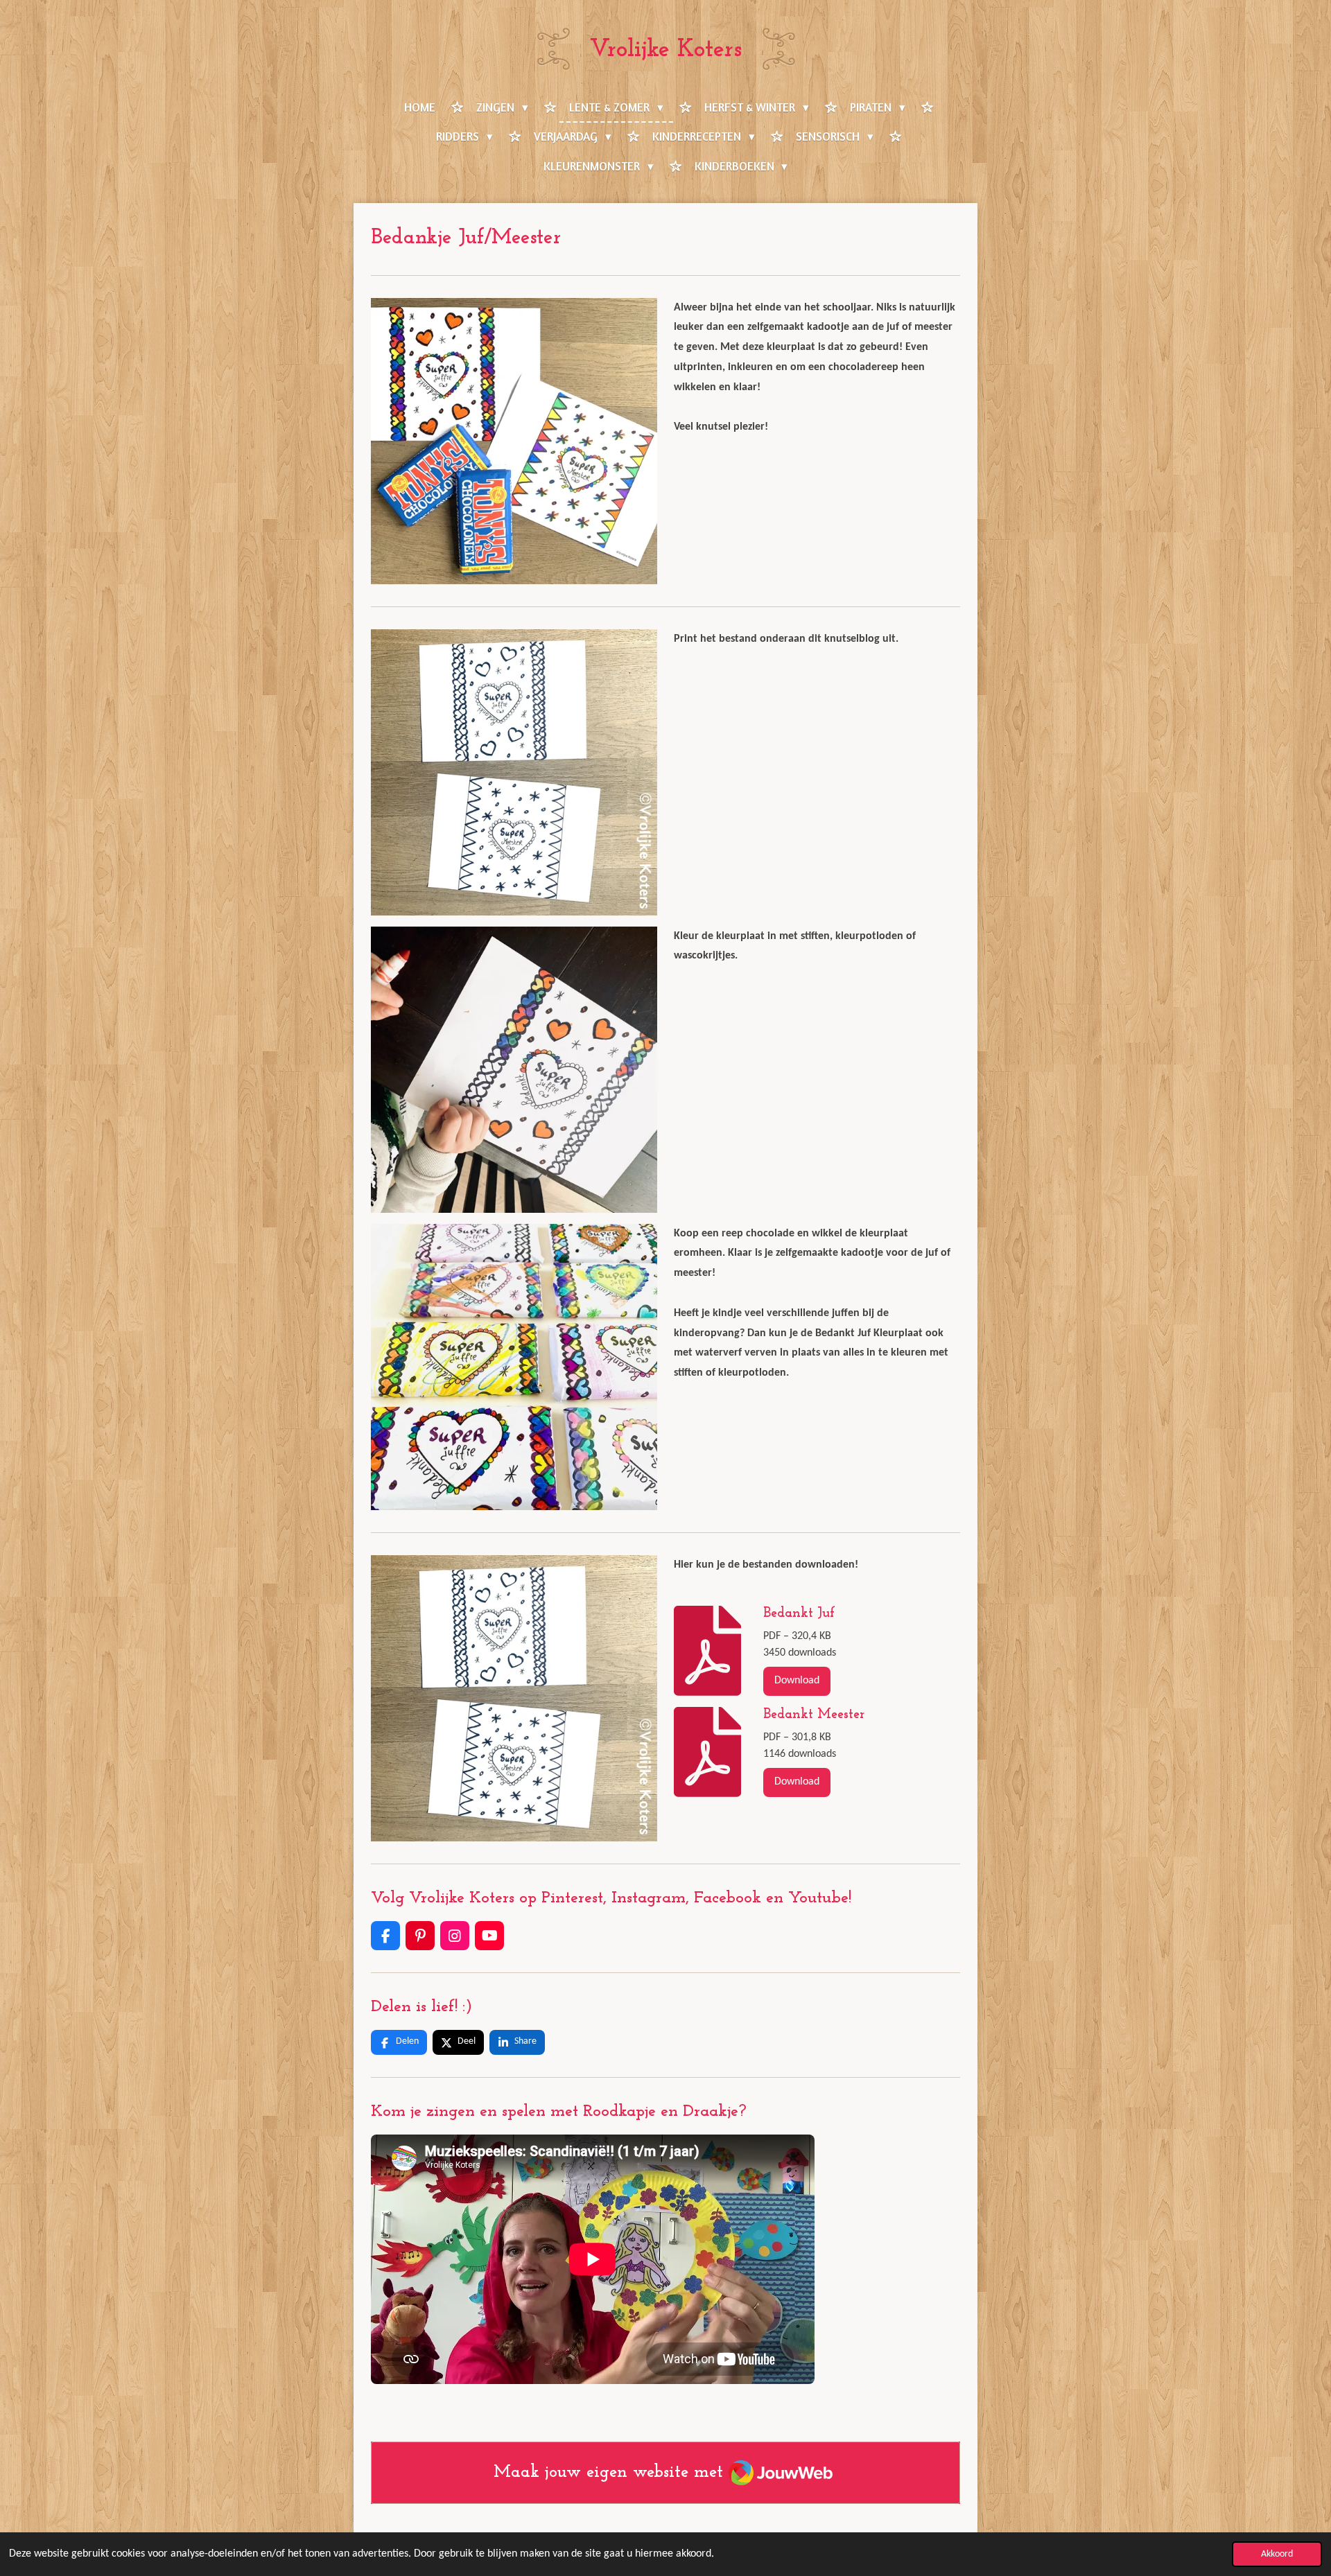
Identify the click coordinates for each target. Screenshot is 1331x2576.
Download (797, 1681)
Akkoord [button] (1277, 2554)
